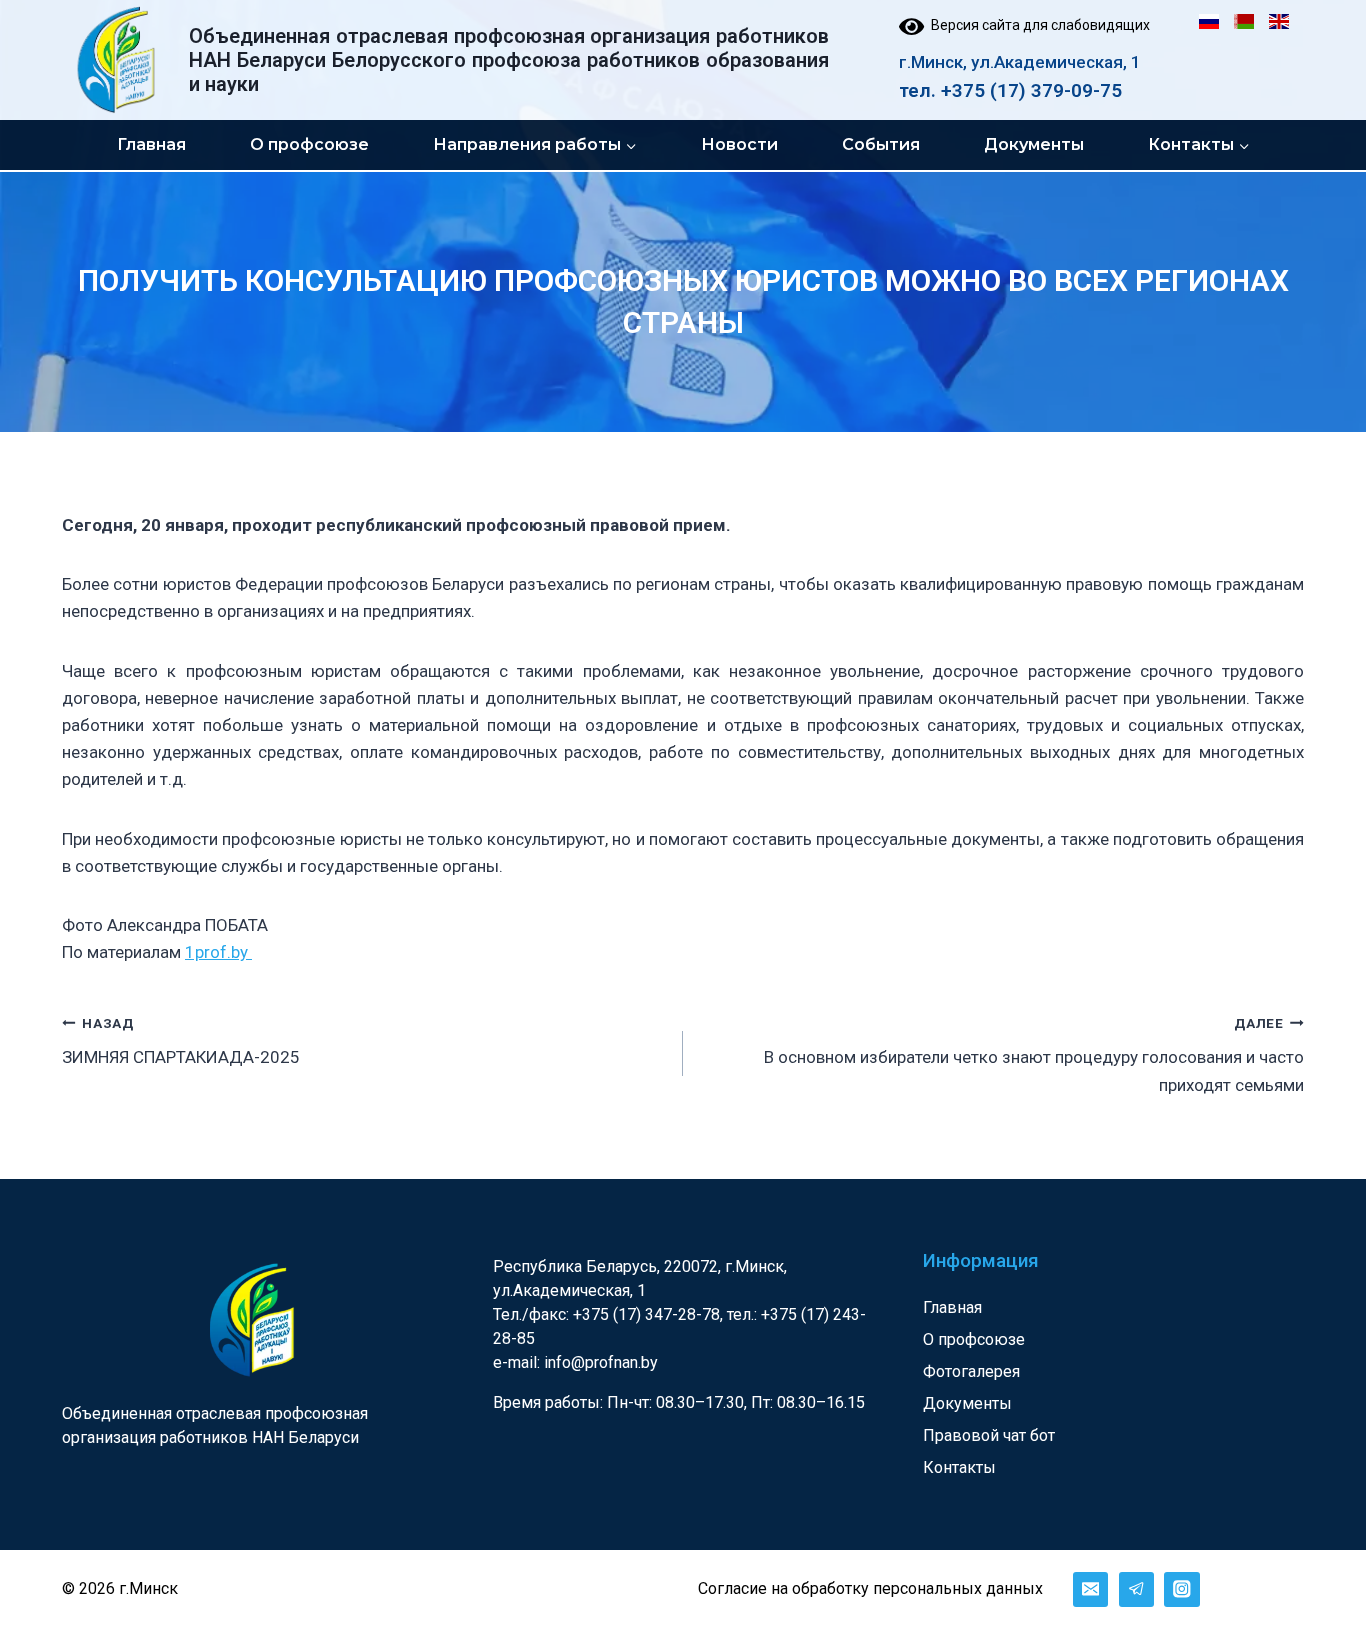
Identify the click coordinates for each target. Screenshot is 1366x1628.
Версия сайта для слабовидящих (1037, 25)
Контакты (959, 1467)
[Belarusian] (1244, 21)
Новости (739, 144)
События (881, 144)
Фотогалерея (971, 1371)
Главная (151, 144)
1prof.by (218, 952)
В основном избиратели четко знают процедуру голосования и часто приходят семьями (1034, 1055)
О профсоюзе (309, 144)
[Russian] (1209, 21)
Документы (1034, 144)
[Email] (1090, 1589)
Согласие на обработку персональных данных (870, 1588)
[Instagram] (1181, 1589)
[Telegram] (1136, 1589)
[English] (1279, 21)
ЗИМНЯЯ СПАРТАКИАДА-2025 (181, 1041)
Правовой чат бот (989, 1435)
